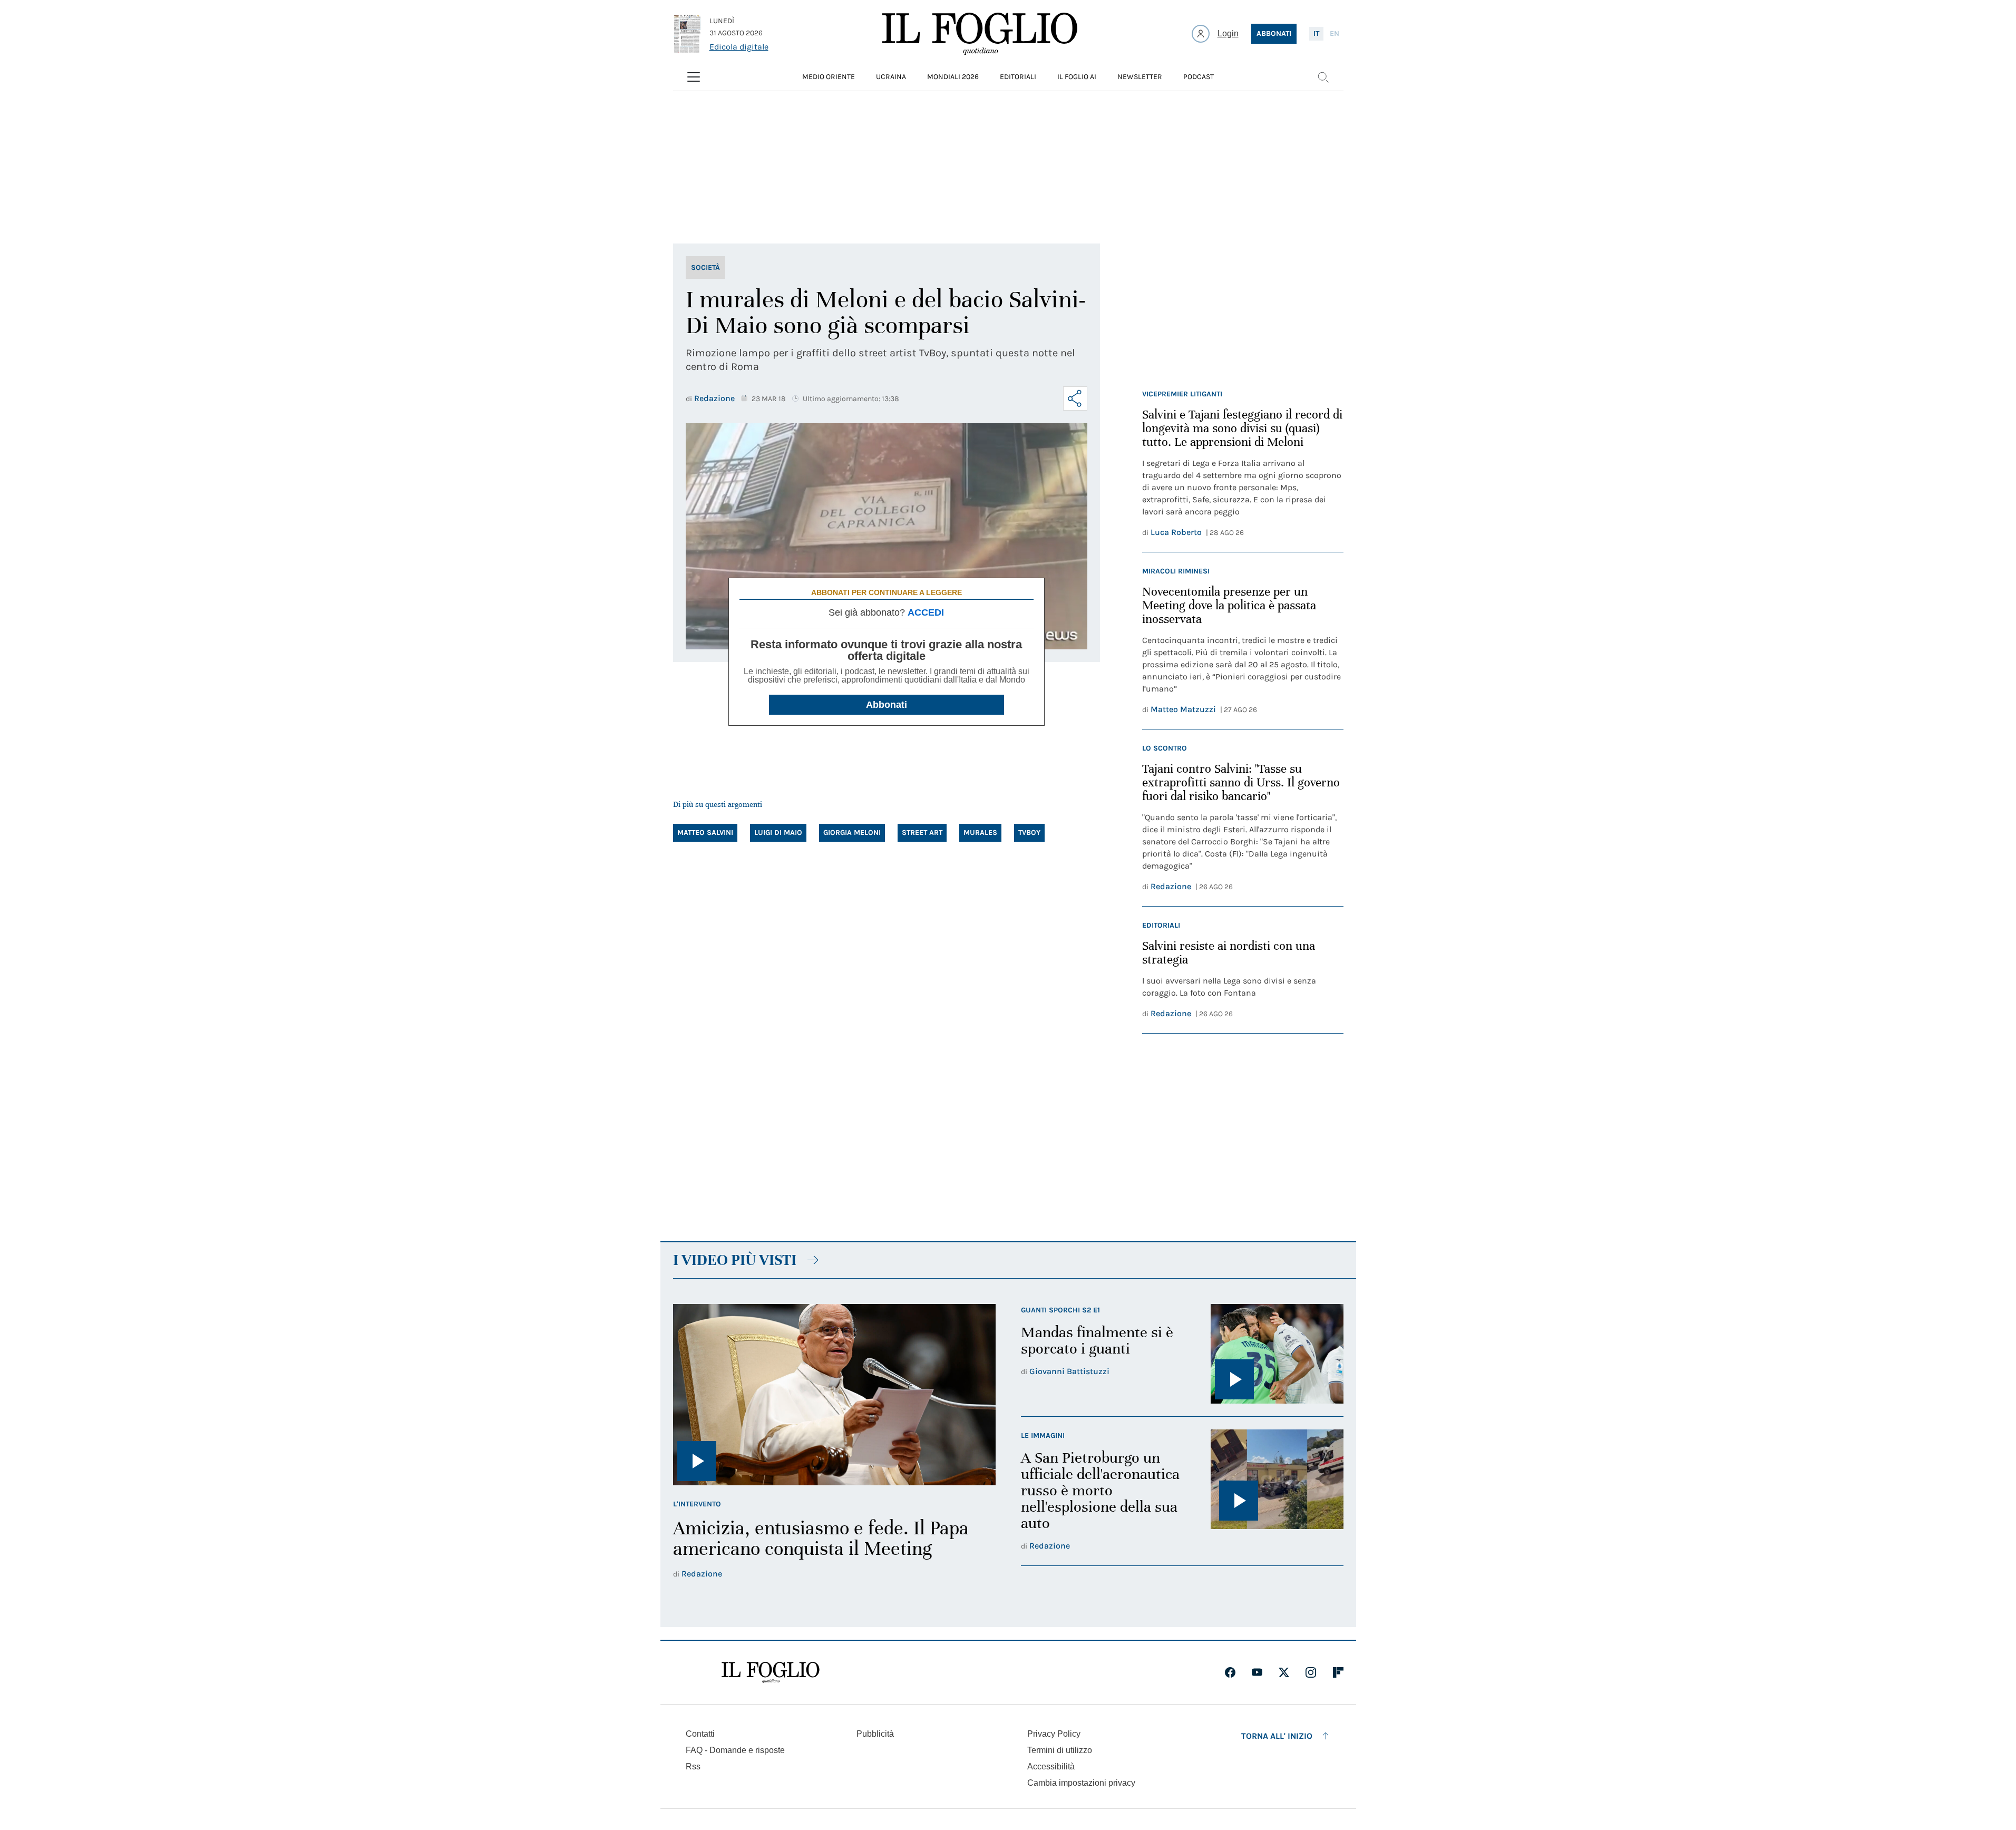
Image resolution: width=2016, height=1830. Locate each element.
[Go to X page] (1284, 1672)
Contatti (700, 1734)
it (1316, 33)
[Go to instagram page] (1311, 1672)
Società (705, 267)
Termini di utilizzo (1060, 1750)
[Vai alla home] (980, 34)
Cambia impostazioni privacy (1081, 1783)
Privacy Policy (1054, 1734)
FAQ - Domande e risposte (735, 1750)
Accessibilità (1051, 1766)
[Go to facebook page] (1230, 1672)
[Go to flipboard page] (1338, 1672)
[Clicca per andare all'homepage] (771, 1672)
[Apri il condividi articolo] (1075, 398)
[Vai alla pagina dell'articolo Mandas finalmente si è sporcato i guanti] (1277, 1354)
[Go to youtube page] (1257, 1672)
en (1335, 33)
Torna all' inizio (1277, 1736)
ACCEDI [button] (926, 612)
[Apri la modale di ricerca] (1323, 77)
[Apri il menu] (694, 77)
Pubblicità (875, 1734)
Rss (693, 1766)
